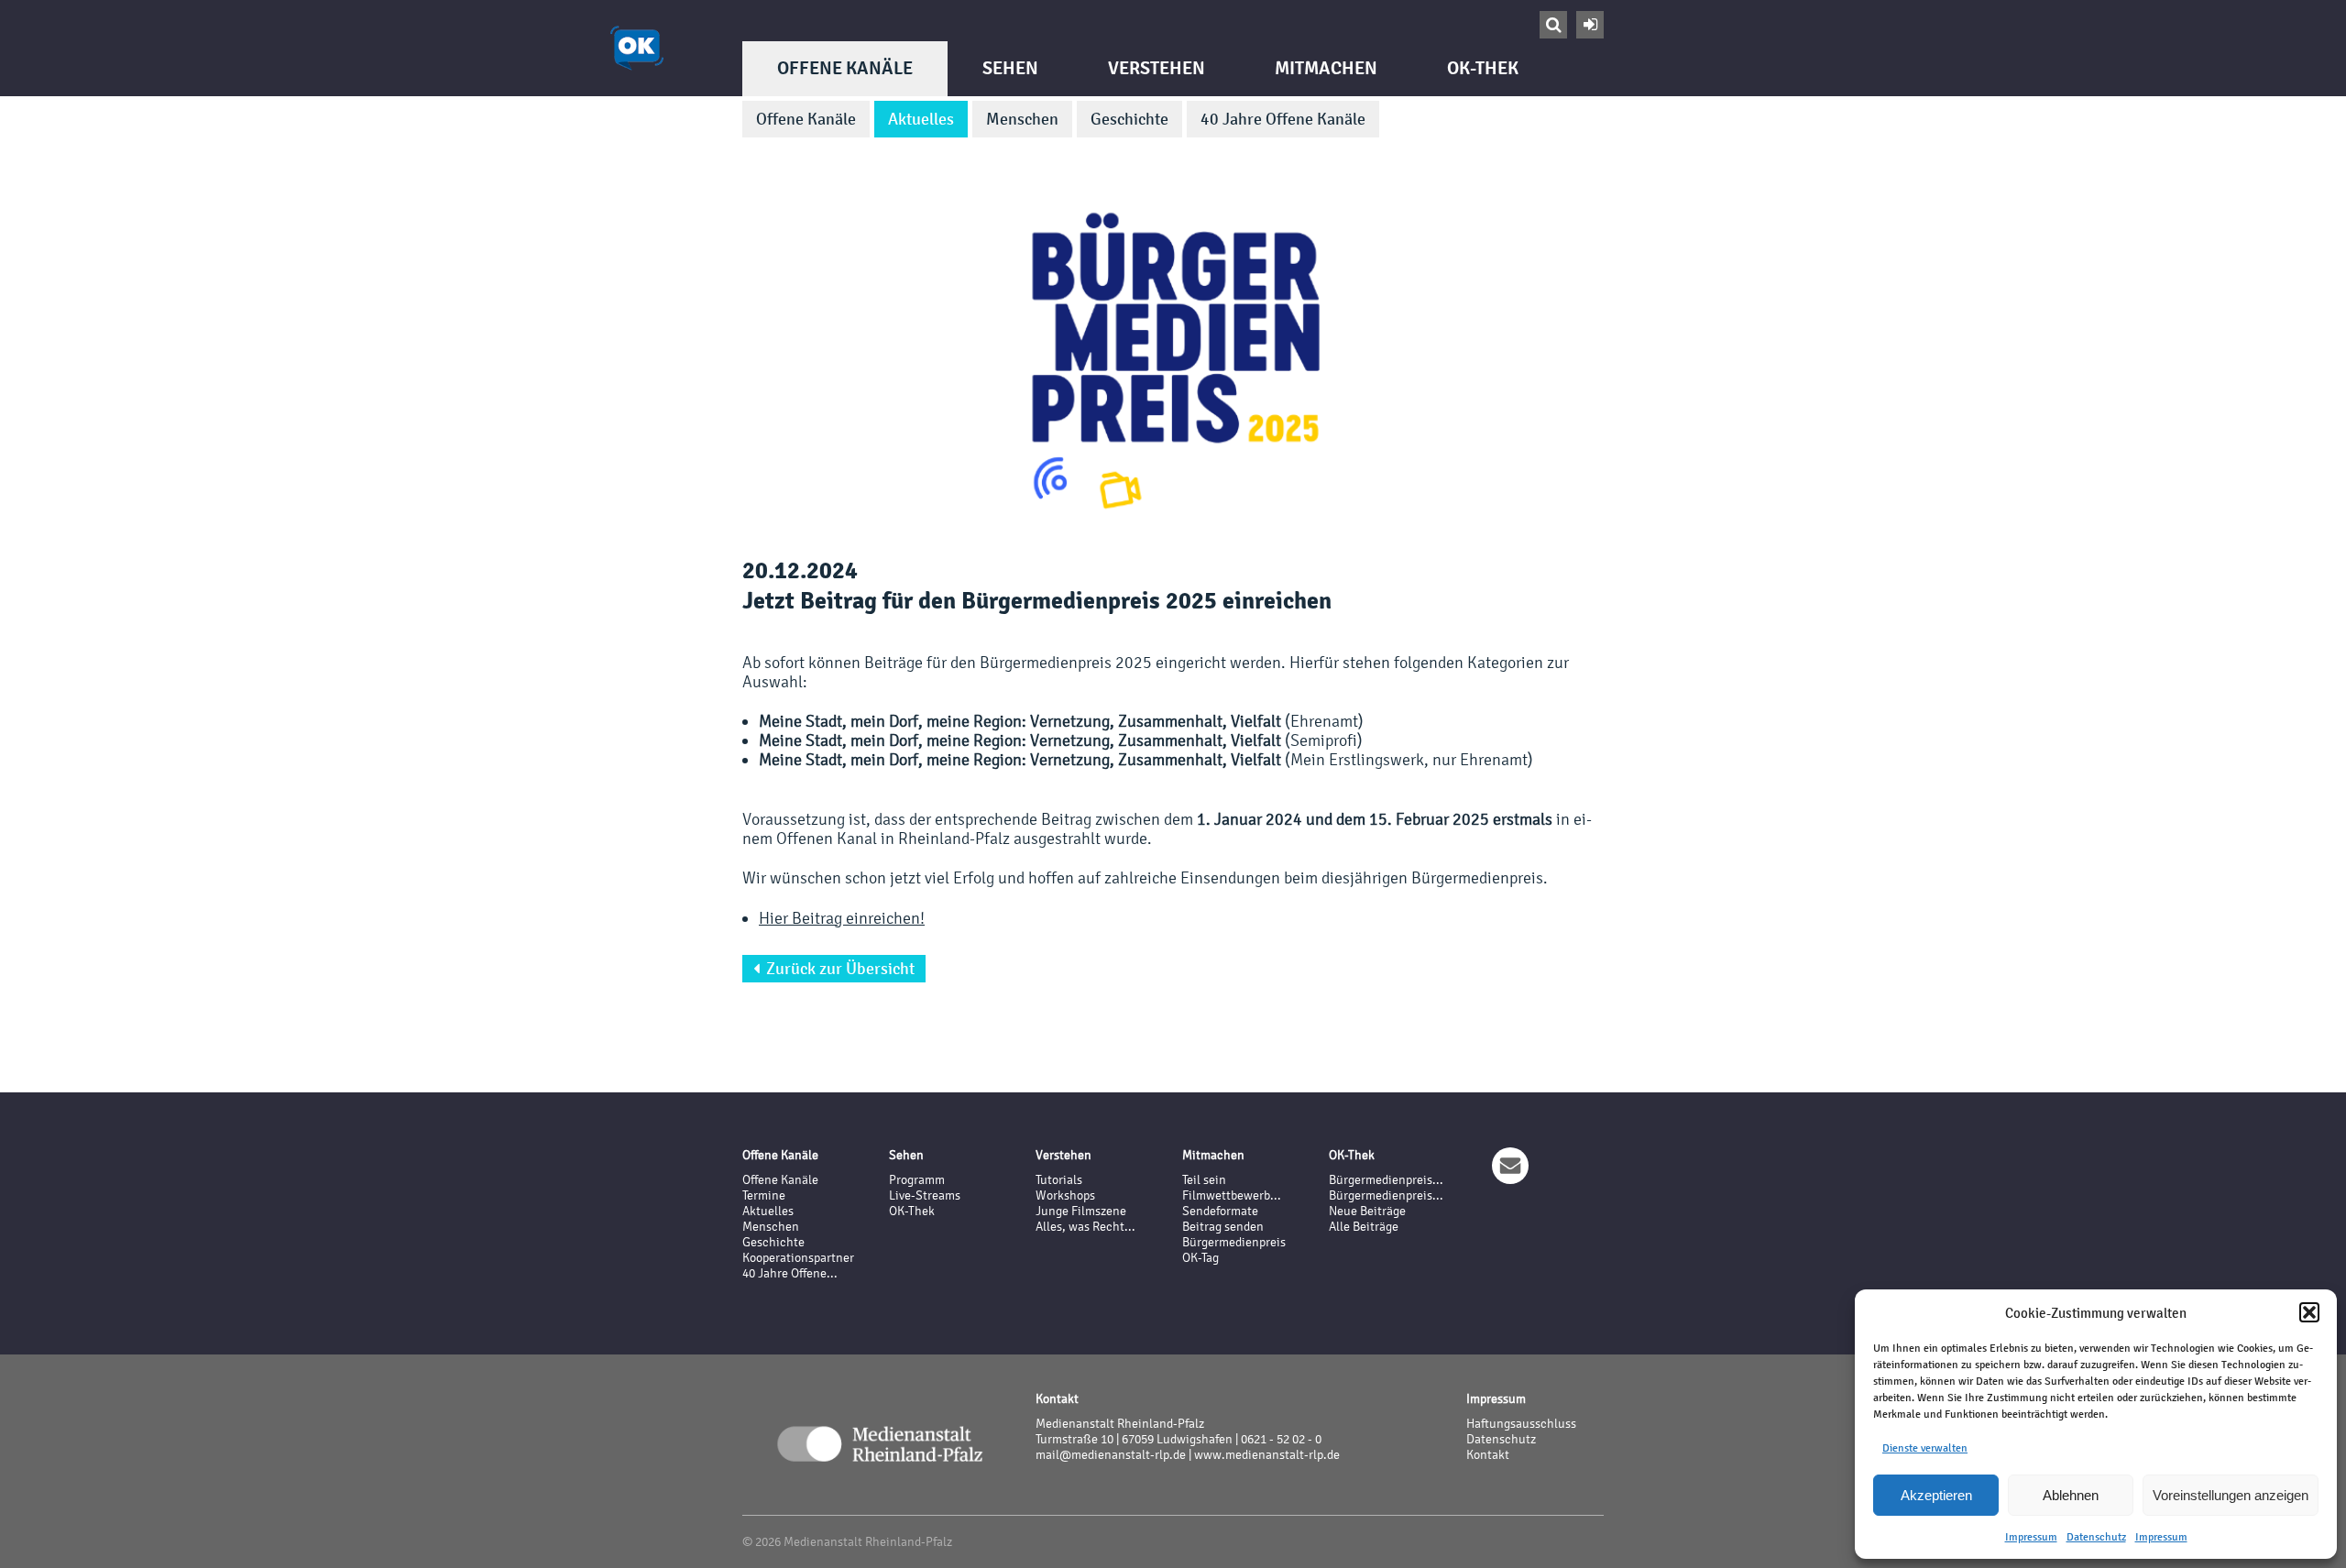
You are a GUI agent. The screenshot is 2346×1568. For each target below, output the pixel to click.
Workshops (1065, 1195)
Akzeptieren (1936, 1495)
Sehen (1010, 68)
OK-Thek (1483, 68)
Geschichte (1129, 119)
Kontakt (1488, 1455)
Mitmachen (1326, 68)
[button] (2309, 1312)
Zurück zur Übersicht (834, 969)
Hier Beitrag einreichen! (842, 918)
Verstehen (1157, 68)
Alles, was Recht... (1085, 1227)
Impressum (2031, 1537)
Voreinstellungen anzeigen (2231, 1495)
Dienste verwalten (1925, 1448)
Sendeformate (1220, 1211)
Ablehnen (2071, 1495)
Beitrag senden (1223, 1227)
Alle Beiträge (1364, 1227)
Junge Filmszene (1081, 1211)
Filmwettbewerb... (1232, 1195)
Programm (917, 1180)
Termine (764, 1195)
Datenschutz (2096, 1537)
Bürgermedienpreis (1234, 1242)
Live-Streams (925, 1195)
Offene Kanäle (845, 68)
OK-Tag (1200, 1258)
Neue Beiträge (1367, 1211)
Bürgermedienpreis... (1386, 1180)
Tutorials (1059, 1180)
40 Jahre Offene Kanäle (1283, 119)
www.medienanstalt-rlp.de (1267, 1455)
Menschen (1022, 119)
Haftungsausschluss (1521, 1424)
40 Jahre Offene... (790, 1273)
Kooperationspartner (798, 1258)
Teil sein (1204, 1180)
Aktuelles (921, 119)
